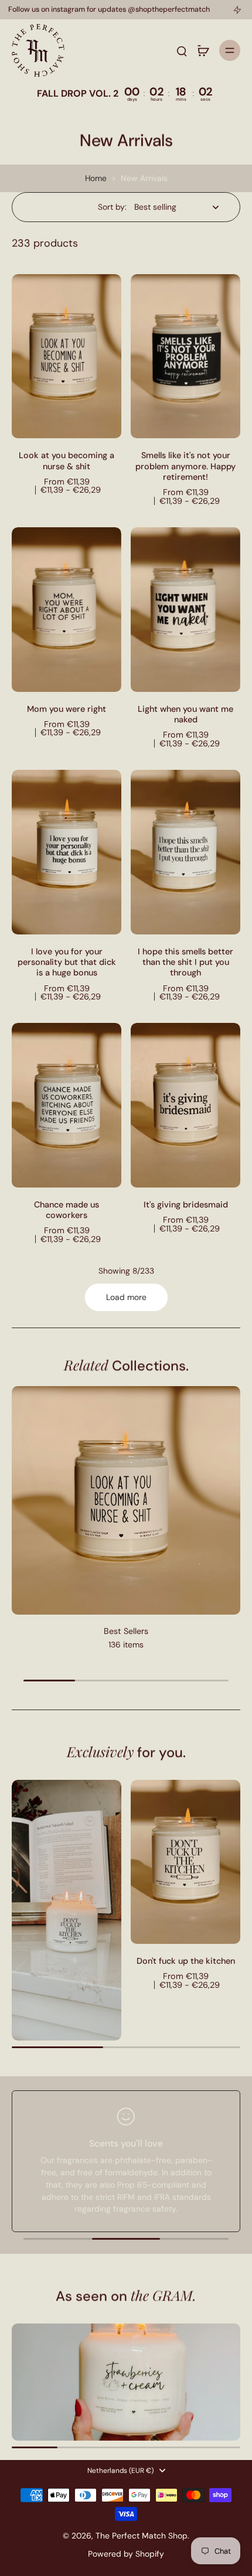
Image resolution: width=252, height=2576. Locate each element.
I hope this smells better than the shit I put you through (185, 962)
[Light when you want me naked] (185, 610)
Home (96, 178)
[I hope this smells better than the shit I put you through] (185, 852)
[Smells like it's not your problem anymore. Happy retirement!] (185, 356)
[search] (182, 50)
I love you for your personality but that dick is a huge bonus (67, 962)
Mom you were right (67, 709)
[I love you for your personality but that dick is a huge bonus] (67, 852)
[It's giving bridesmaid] (185, 1105)
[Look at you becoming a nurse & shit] (67, 356)
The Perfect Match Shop (142, 2536)
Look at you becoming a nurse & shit (67, 460)
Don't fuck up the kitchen (186, 1961)
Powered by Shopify (126, 2554)
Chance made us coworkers (67, 1210)
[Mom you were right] (67, 610)
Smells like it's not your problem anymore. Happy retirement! (185, 466)
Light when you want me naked (185, 714)
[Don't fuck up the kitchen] (185, 1862)
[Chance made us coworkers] (67, 1105)
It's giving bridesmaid (186, 1205)
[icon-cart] (203, 50)
